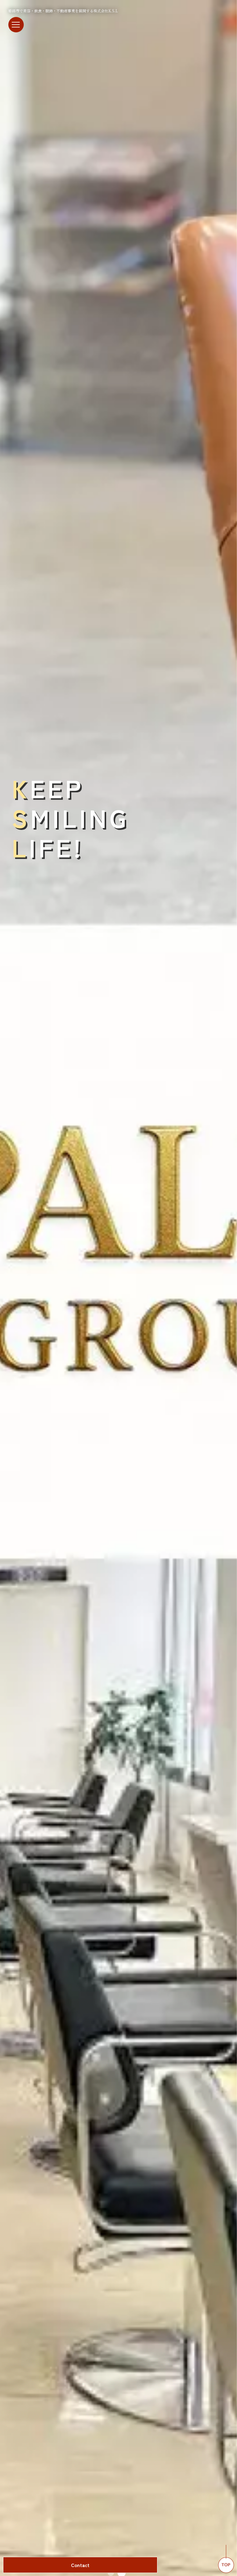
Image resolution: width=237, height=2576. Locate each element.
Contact (80, 2565)
